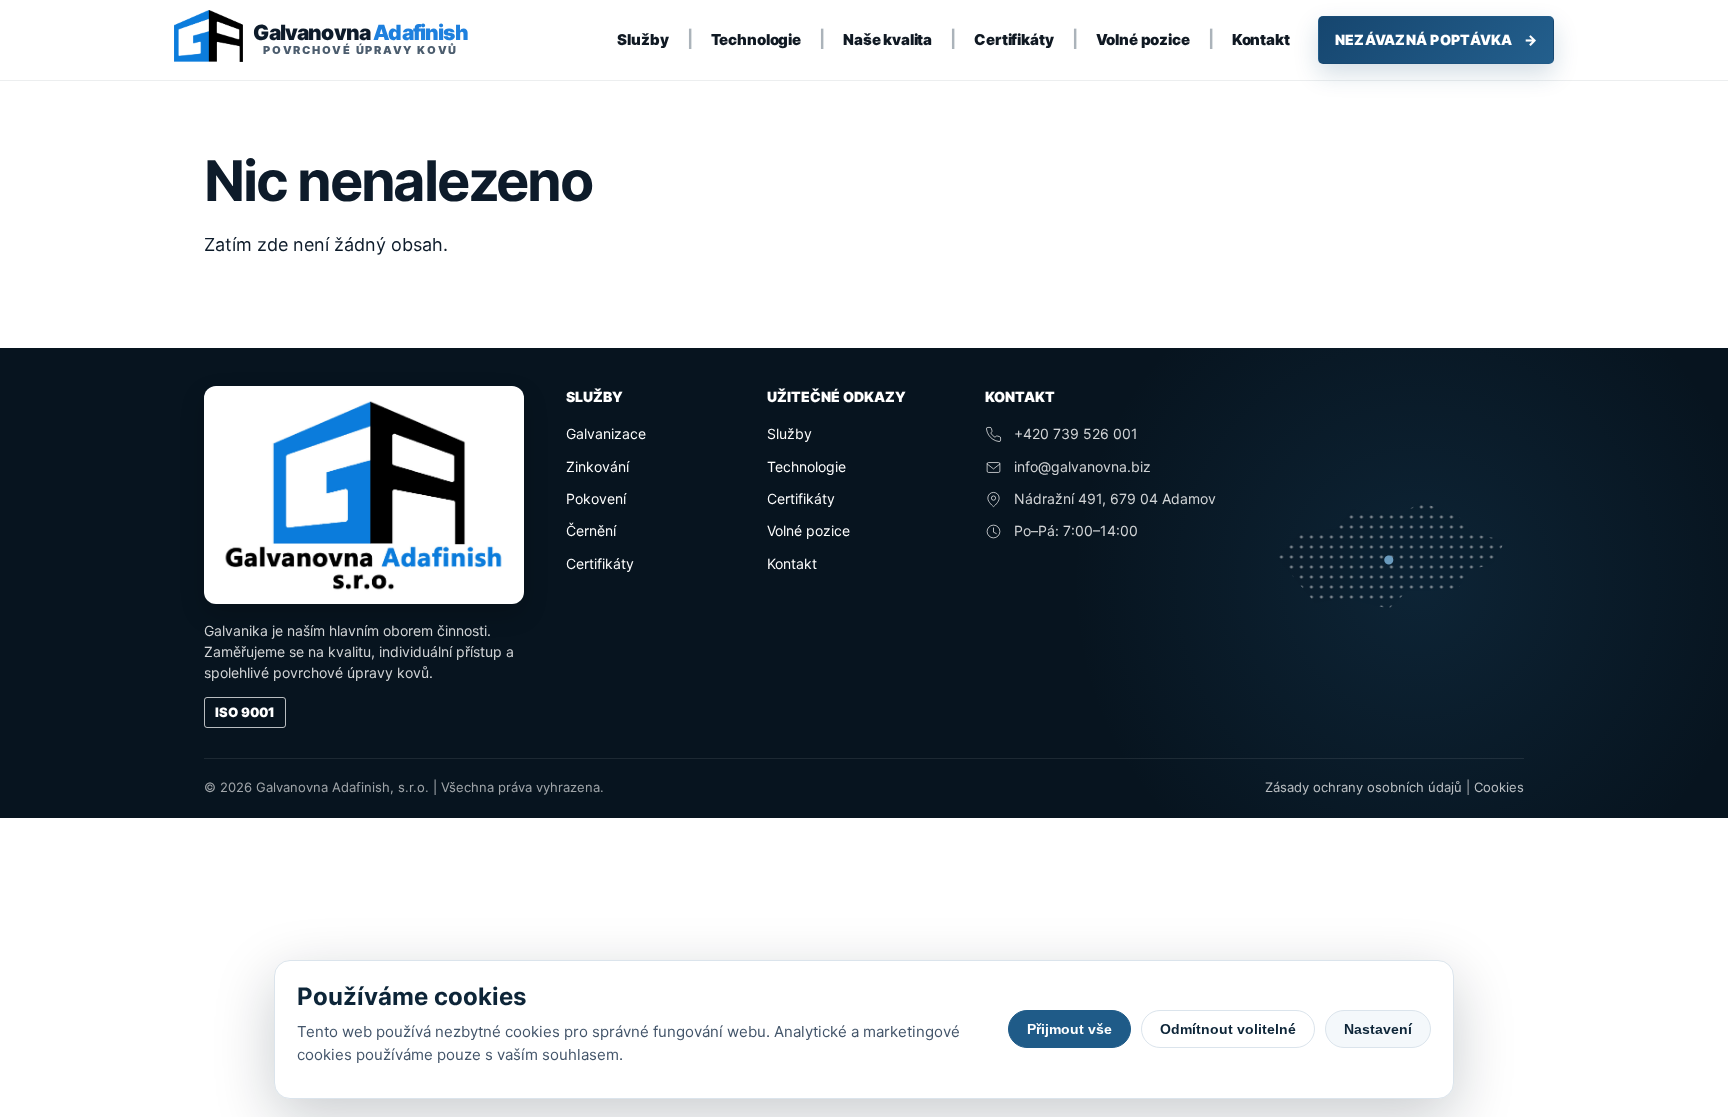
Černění (591, 530)
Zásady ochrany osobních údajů (1363, 787)
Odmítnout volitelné (1228, 1029)
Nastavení (1378, 1029)
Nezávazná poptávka (1436, 39)
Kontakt (1261, 39)
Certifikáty (1013, 39)
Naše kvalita (887, 39)
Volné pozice (1143, 39)
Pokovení (596, 498)
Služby (642, 39)
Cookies (1499, 787)
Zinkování (597, 466)
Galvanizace (606, 433)
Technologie (756, 39)
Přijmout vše (1069, 1029)
